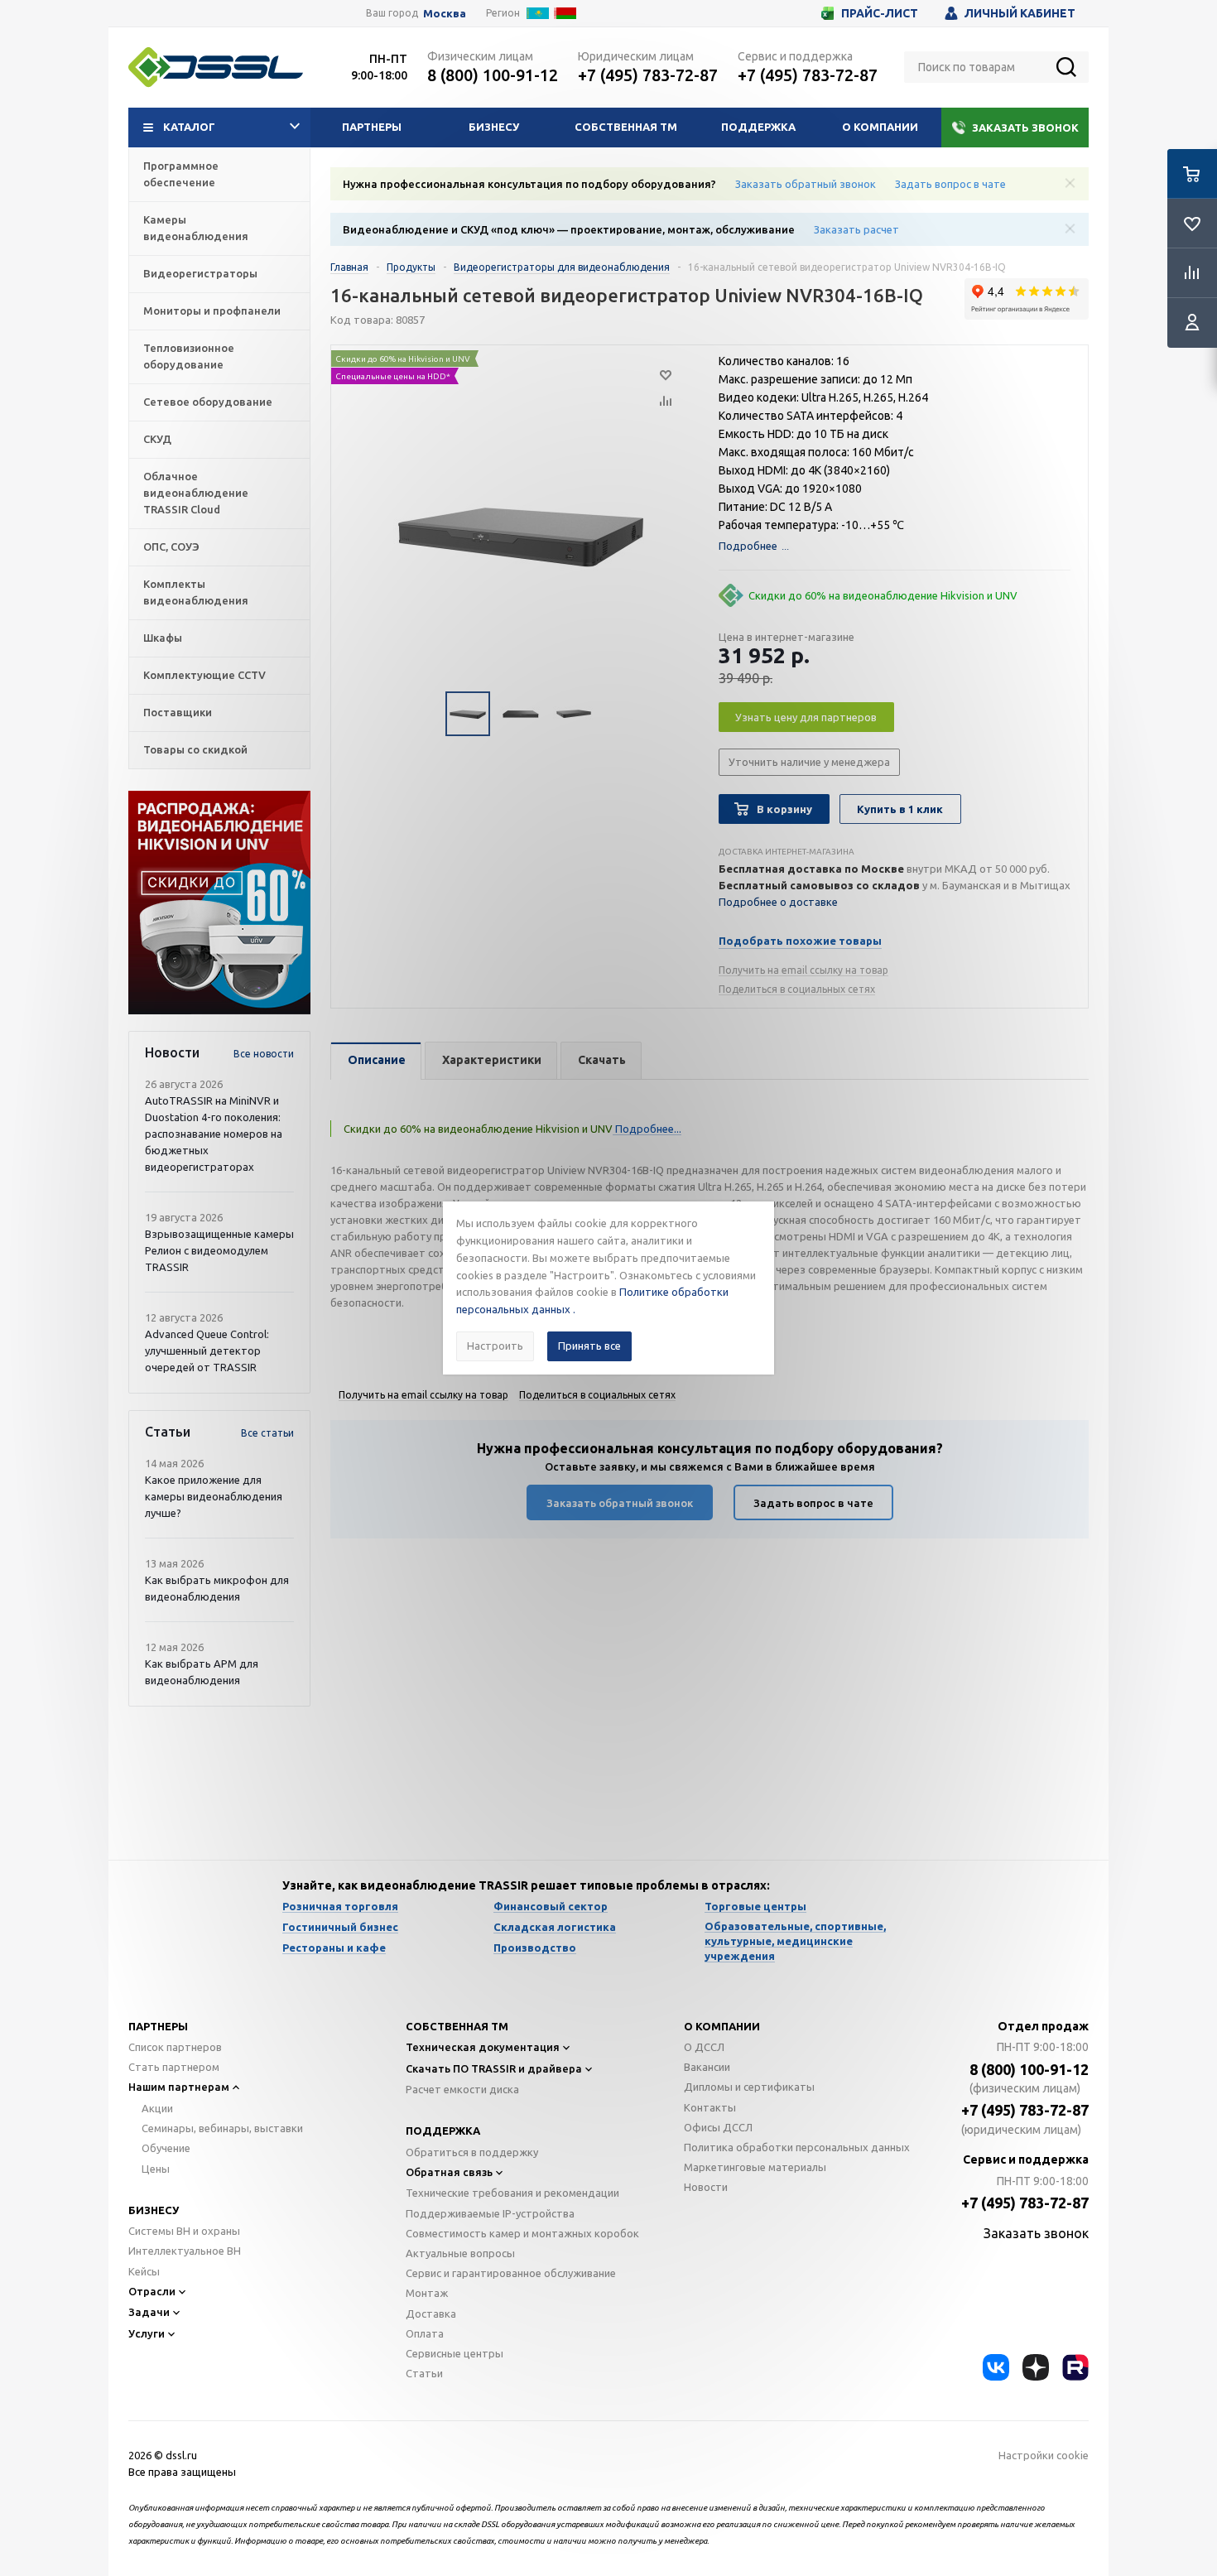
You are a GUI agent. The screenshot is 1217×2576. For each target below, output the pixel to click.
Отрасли (152, 2291)
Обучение (166, 2148)
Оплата (425, 2333)
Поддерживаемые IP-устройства (490, 2213)
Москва (445, 14)
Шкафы (163, 638)
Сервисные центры (455, 2353)
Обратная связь (449, 2172)
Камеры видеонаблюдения (196, 228)
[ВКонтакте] (996, 2367)
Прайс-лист (880, 13)
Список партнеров (175, 2047)
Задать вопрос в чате (950, 184)
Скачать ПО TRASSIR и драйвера (494, 2068)
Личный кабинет (1020, 13)
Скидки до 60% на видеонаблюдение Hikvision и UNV (883, 595)
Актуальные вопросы (460, 2253)
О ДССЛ (704, 2047)
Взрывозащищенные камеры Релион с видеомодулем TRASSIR (219, 1250)
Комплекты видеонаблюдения (196, 592)
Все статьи (267, 1433)
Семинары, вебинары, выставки (222, 2128)
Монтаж (427, 2293)
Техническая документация (483, 2047)
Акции (157, 2108)
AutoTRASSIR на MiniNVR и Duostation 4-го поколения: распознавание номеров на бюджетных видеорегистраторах (214, 1134)
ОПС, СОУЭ (171, 546)
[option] (219, 903)
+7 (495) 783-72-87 (648, 75)
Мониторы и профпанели (212, 311)
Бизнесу (494, 127)
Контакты (710, 2107)
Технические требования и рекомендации (512, 2193)
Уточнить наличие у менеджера (809, 762)
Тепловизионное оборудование (189, 356)
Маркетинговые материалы (755, 2167)
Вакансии (707, 2067)
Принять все (589, 1346)
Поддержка (758, 127)
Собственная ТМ (626, 127)
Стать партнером (174, 2067)
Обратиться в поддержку (472, 2152)
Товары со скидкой (195, 749)
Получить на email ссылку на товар (803, 970)
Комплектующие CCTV (204, 675)
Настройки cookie (1044, 2455)
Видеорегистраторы (200, 273)
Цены (156, 2169)
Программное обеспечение (181, 174)
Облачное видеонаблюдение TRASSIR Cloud (196, 493)
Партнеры (372, 127)
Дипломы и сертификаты (749, 2087)
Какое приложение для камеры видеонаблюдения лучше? (214, 1496)
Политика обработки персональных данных (797, 2147)
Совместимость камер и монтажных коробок (522, 2233)
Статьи (424, 2373)
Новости (706, 2187)
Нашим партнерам (179, 2087)
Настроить (495, 1346)
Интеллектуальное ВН (185, 2251)
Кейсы (144, 2271)
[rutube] (1075, 2367)
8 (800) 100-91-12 (493, 75)
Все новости (264, 1054)
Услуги (147, 2333)
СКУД (157, 439)
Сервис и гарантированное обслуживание (511, 2273)
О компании (880, 127)
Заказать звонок (1025, 128)
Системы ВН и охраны (184, 2231)
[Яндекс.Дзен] (1036, 2367)
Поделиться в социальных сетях (797, 989)
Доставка (431, 2314)
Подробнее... (647, 1129)
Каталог (189, 127)
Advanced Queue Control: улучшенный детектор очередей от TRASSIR (207, 1351)
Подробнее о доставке (778, 902)
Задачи (149, 2312)
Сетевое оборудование (208, 402)
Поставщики (178, 712)
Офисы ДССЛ (718, 2127)
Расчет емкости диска (462, 2089)
